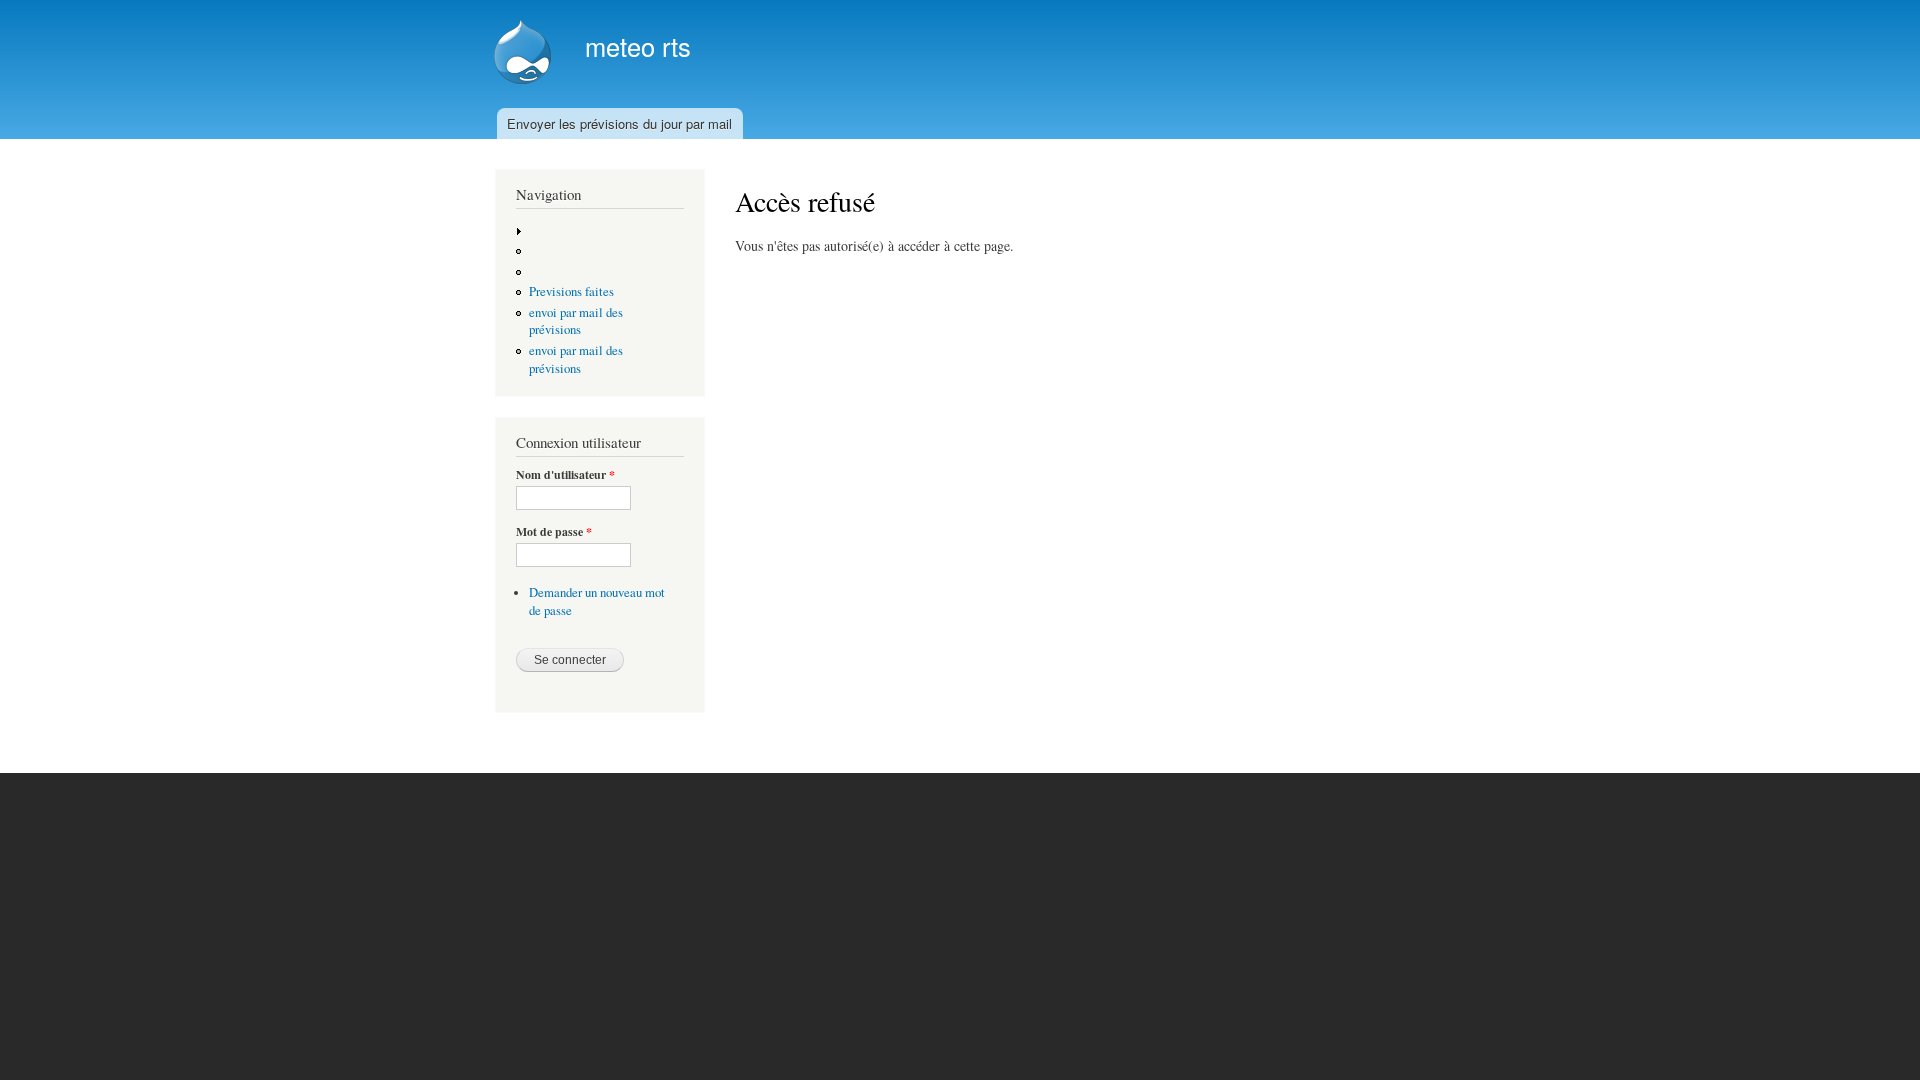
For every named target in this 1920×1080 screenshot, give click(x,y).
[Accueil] (525, 54)
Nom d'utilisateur (565, 475)
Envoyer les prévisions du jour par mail (619, 123)
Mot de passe (554, 532)
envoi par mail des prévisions (576, 321)
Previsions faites (571, 291)
